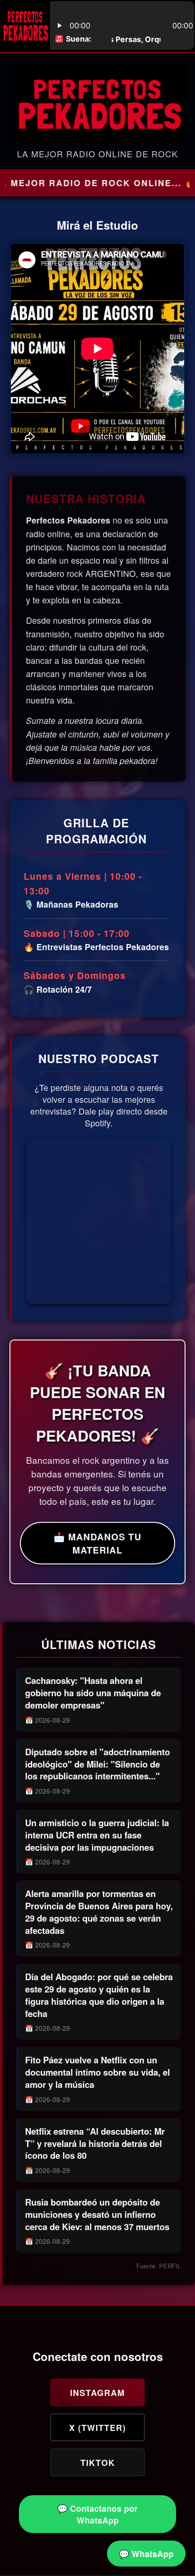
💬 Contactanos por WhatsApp (97, 2514)
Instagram (97, 2392)
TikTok (98, 2462)
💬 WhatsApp (146, 2554)
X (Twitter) (97, 2427)
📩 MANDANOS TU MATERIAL (97, 1543)
